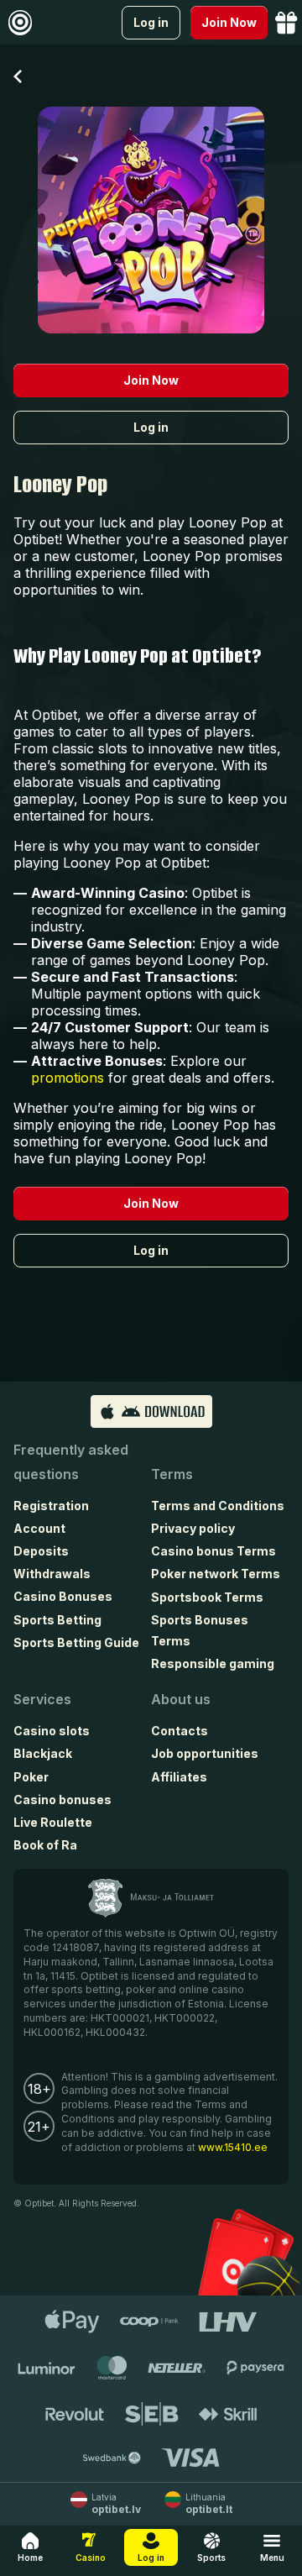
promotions (68, 1078)
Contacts (180, 1731)
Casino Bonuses (63, 1596)
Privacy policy (193, 1528)
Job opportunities (205, 1753)
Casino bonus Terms (213, 1551)
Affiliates (179, 1777)
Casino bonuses (62, 1800)
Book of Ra (45, 1845)
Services (42, 1699)
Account (39, 1528)
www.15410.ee (233, 2147)
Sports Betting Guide (76, 1642)
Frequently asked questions (71, 1462)
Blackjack (43, 1753)
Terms (172, 1474)
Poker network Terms (216, 1574)
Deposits (41, 1551)
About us (181, 1699)
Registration (51, 1506)
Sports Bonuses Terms (200, 1630)
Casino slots (52, 1731)
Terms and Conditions (218, 1506)
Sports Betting (57, 1620)
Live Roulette (53, 1822)
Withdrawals (52, 1574)
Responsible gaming (213, 1663)
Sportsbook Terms (207, 1597)
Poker (31, 1777)
